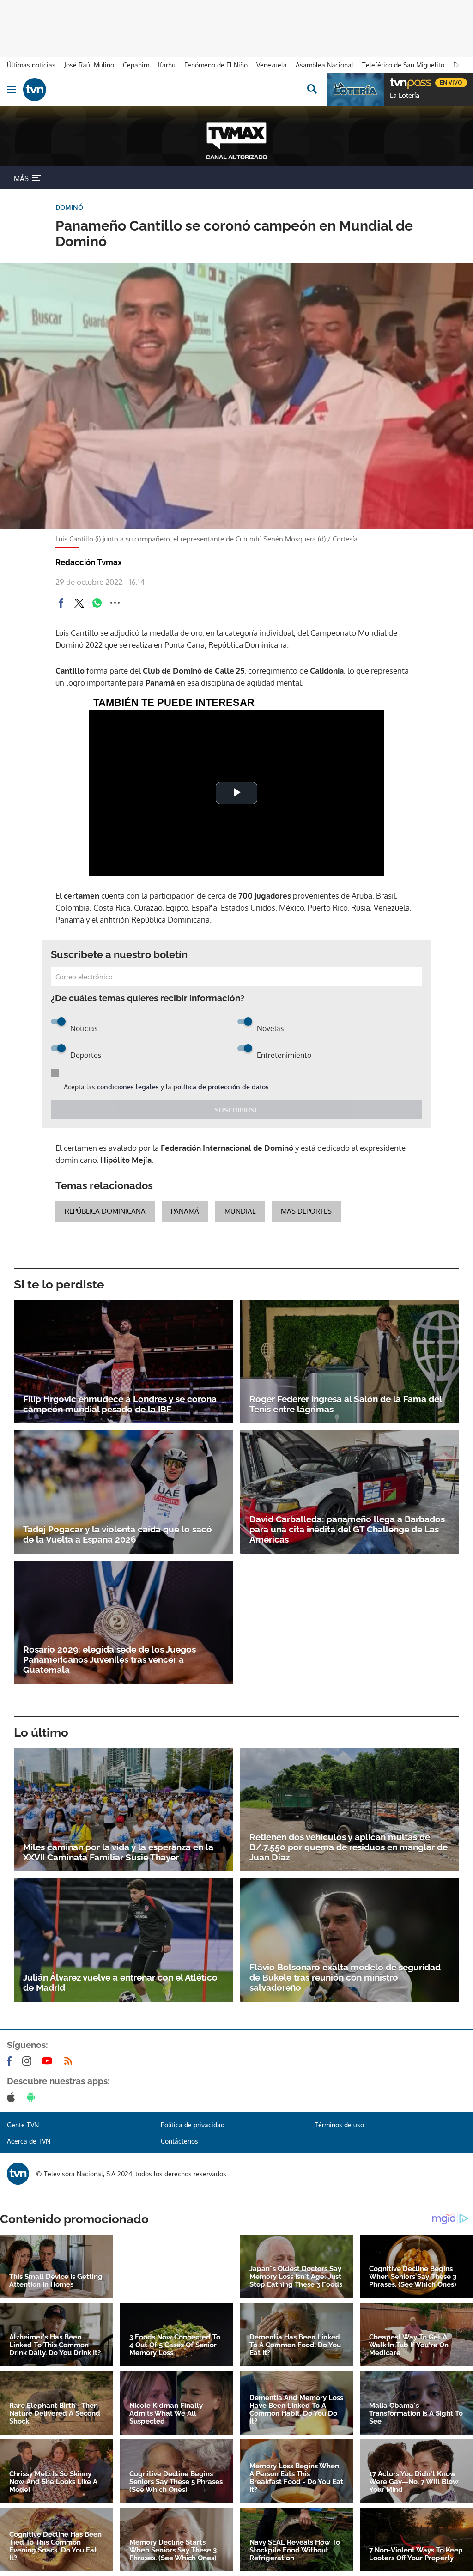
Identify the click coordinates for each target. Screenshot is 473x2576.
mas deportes (306, 1211)
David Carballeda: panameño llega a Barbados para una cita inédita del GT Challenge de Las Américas (347, 1529)
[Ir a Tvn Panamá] (160, 90)
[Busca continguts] (312, 90)
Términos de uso (339, 2125)
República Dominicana (105, 1211)
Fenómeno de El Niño (216, 65)
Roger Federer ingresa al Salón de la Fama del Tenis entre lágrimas (346, 1404)
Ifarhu (167, 65)
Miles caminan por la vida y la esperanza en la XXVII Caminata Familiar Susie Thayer (118, 1852)
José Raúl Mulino (89, 65)
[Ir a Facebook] (11, 2061)
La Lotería (405, 96)
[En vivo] (394, 81)
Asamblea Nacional (324, 65)
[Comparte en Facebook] (61, 603)
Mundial (240, 1211)
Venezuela (272, 65)
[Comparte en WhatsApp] (97, 603)
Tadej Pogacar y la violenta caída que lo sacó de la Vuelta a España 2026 (118, 1534)
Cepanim (136, 65)
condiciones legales (128, 1087)
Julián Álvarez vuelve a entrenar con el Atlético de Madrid (120, 1982)
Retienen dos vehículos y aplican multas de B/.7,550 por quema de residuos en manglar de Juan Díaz (349, 1847)
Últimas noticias (31, 65)
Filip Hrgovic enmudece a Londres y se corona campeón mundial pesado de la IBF (120, 1404)
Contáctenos (179, 2141)
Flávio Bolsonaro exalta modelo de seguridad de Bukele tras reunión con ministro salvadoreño (345, 1977)
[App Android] (33, 2097)
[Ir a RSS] (70, 2061)
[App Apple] (13, 2097)
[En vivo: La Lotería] (355, 90)
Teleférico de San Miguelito (403, 65)
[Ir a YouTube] (49, 2061)
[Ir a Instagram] (29, 2061)
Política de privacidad (193, 2125)
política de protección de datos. (222, 1087)
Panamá (185, 1211)
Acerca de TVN (29, 2141)
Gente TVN (23, 2125)
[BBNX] (18, 2174)
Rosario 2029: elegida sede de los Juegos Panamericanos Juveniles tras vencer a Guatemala (109, 1659)
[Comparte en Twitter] (79, 603)
